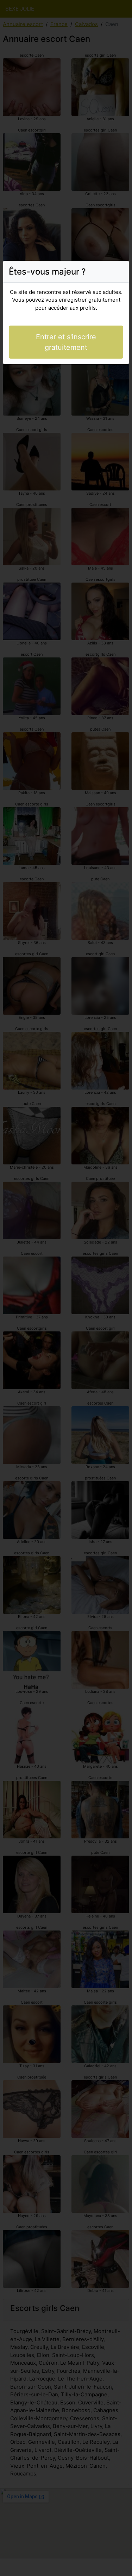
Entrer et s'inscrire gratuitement (66, 342)
